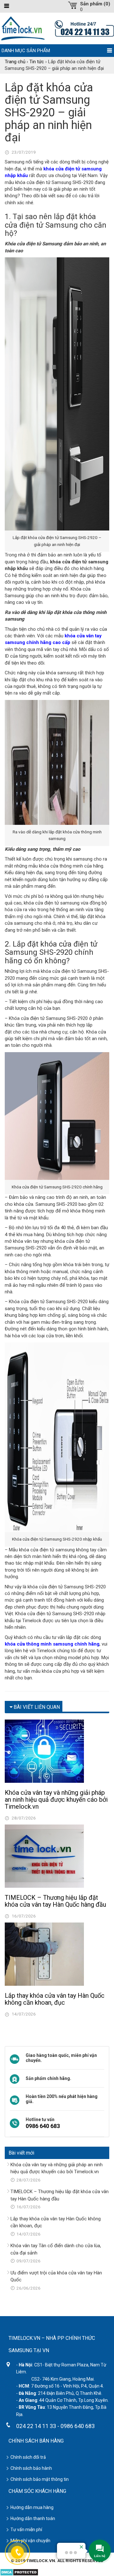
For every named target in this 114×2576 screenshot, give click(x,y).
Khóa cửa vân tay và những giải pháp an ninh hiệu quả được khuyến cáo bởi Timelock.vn (56, 1800)
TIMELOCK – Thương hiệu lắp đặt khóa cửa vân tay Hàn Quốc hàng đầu (55, 1901)
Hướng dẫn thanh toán (33, 2518)
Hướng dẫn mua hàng (32, 2507)
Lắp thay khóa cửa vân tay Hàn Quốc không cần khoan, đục (55, 1999)
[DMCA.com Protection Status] (19, 2572)
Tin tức (37, 62)
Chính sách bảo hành (31, 2468)
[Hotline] (84, 28)
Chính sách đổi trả (28, 2457)
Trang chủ (15, 62)
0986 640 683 (43, 2126)
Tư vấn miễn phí (26, 2530)
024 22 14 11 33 (36, 2426)
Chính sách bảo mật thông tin (40, 2479)
